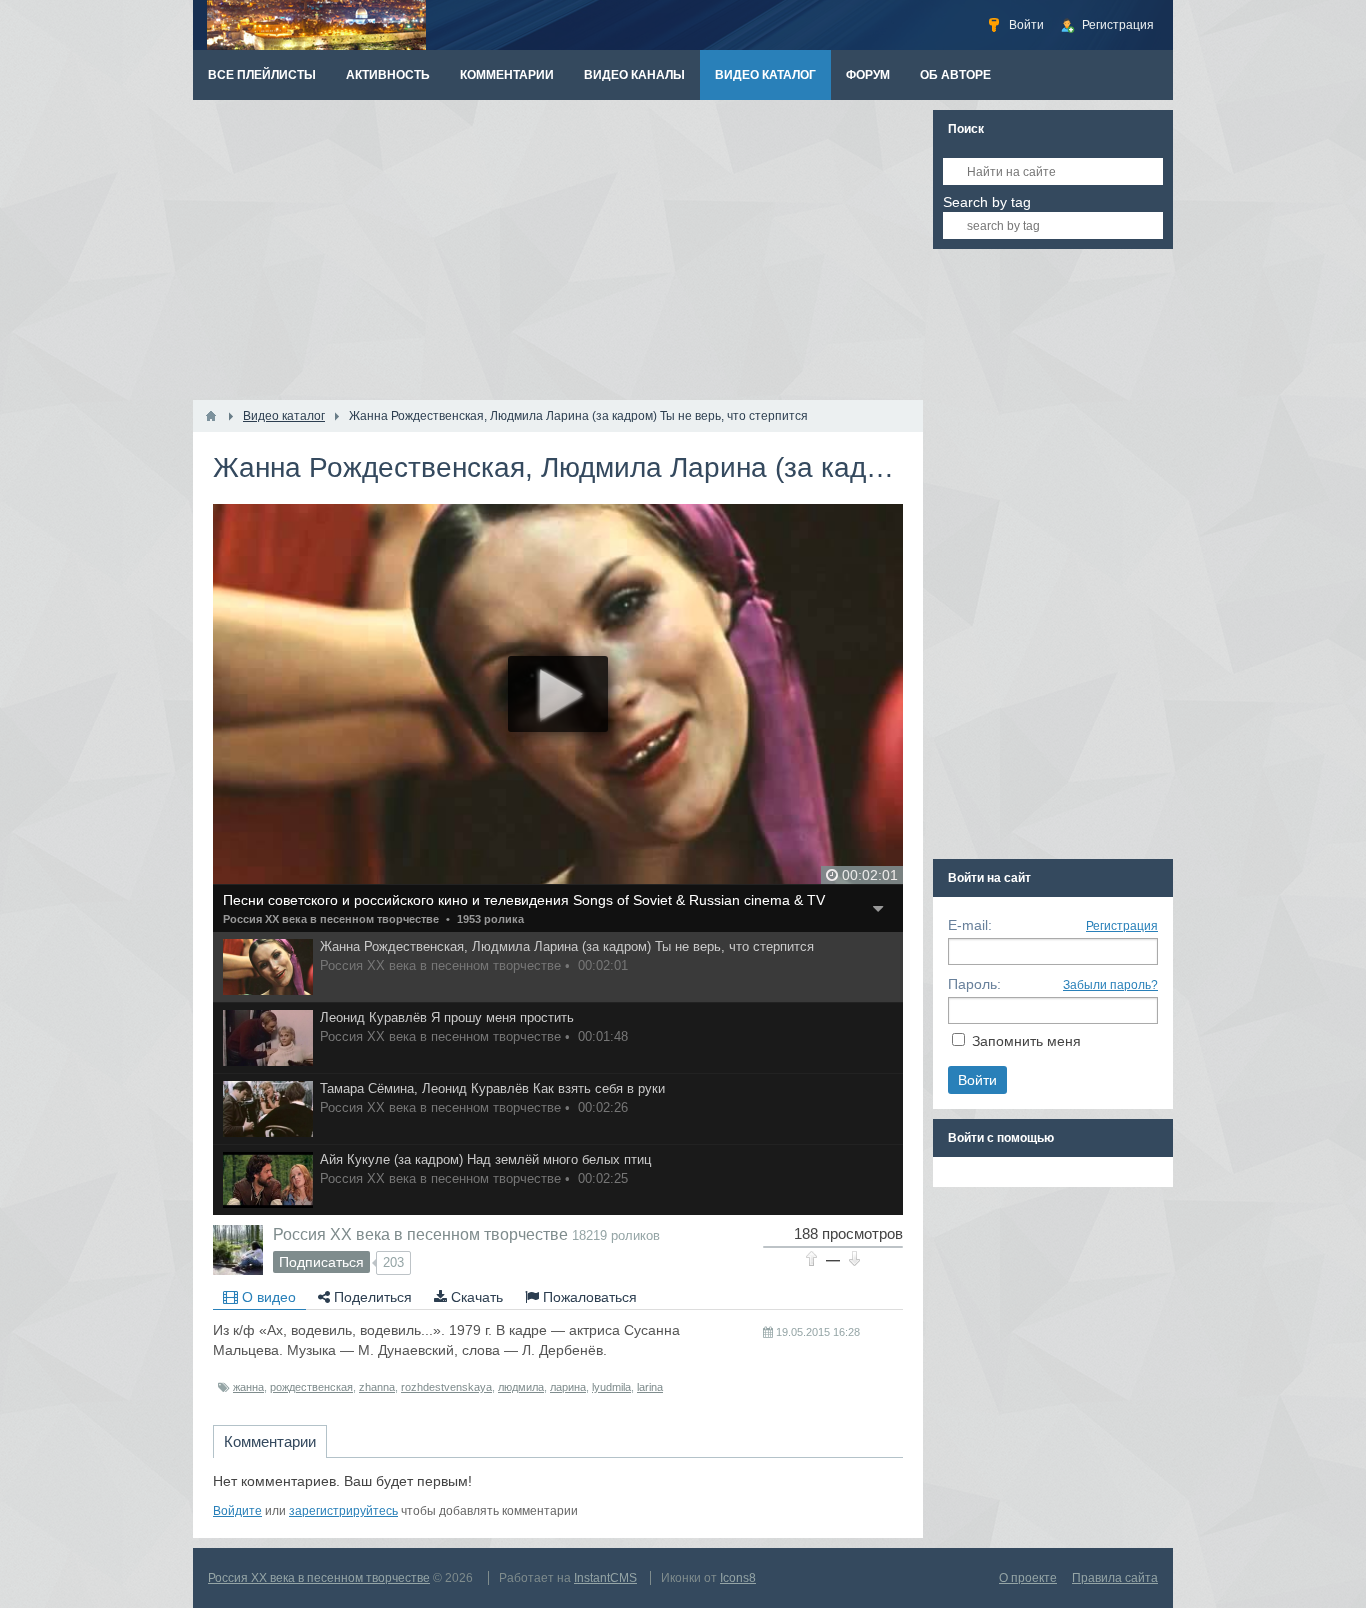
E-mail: (970, 925)
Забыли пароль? (1110, 985)
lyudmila (611, 1387)
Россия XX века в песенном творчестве (331, 919)
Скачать (475, 1297)
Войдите (237, 1511)
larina (650, 1387)
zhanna (377, 1387)
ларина (568, 1387)
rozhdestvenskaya (446, 1387)
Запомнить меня (1026, 1041)
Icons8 (738, 1578)
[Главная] (211, 416)
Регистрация (1122, 926)
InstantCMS (605, 1578)
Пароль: (974, 984)
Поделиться (371, 1297)
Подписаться (321, 1262)
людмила (521, 1387)
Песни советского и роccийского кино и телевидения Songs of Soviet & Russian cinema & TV (524, 900)
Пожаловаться (588, 1297)
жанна (248, 1387)
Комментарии (270, 1441)
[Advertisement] (558, 250)
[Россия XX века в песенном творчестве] (238, 1250)
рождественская (311, 1387)
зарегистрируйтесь (343, 1511)
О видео (267, 1297)
